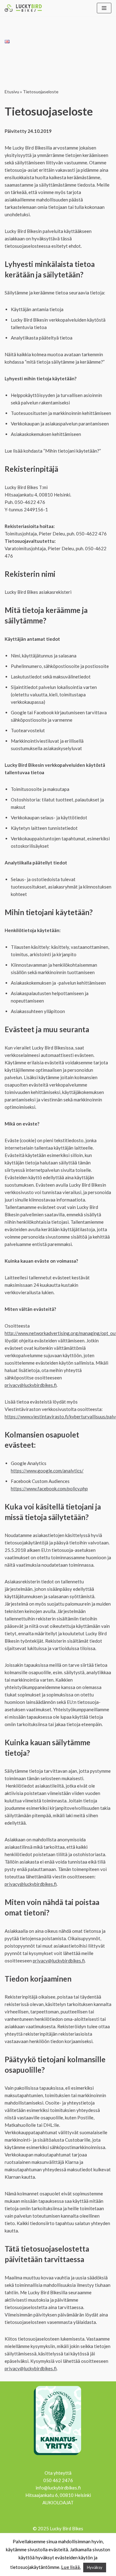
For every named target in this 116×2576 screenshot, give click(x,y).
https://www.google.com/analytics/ (47, 1471)
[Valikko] (104, 8)
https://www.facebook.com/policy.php (49, 1489)
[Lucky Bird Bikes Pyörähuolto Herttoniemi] (23, 8)
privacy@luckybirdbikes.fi (31, 1385)
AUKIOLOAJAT (58, 2502)
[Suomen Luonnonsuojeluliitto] (58, 2456)
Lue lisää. (71, 2567)
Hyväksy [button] (95, 2567)
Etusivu (12, 92)
